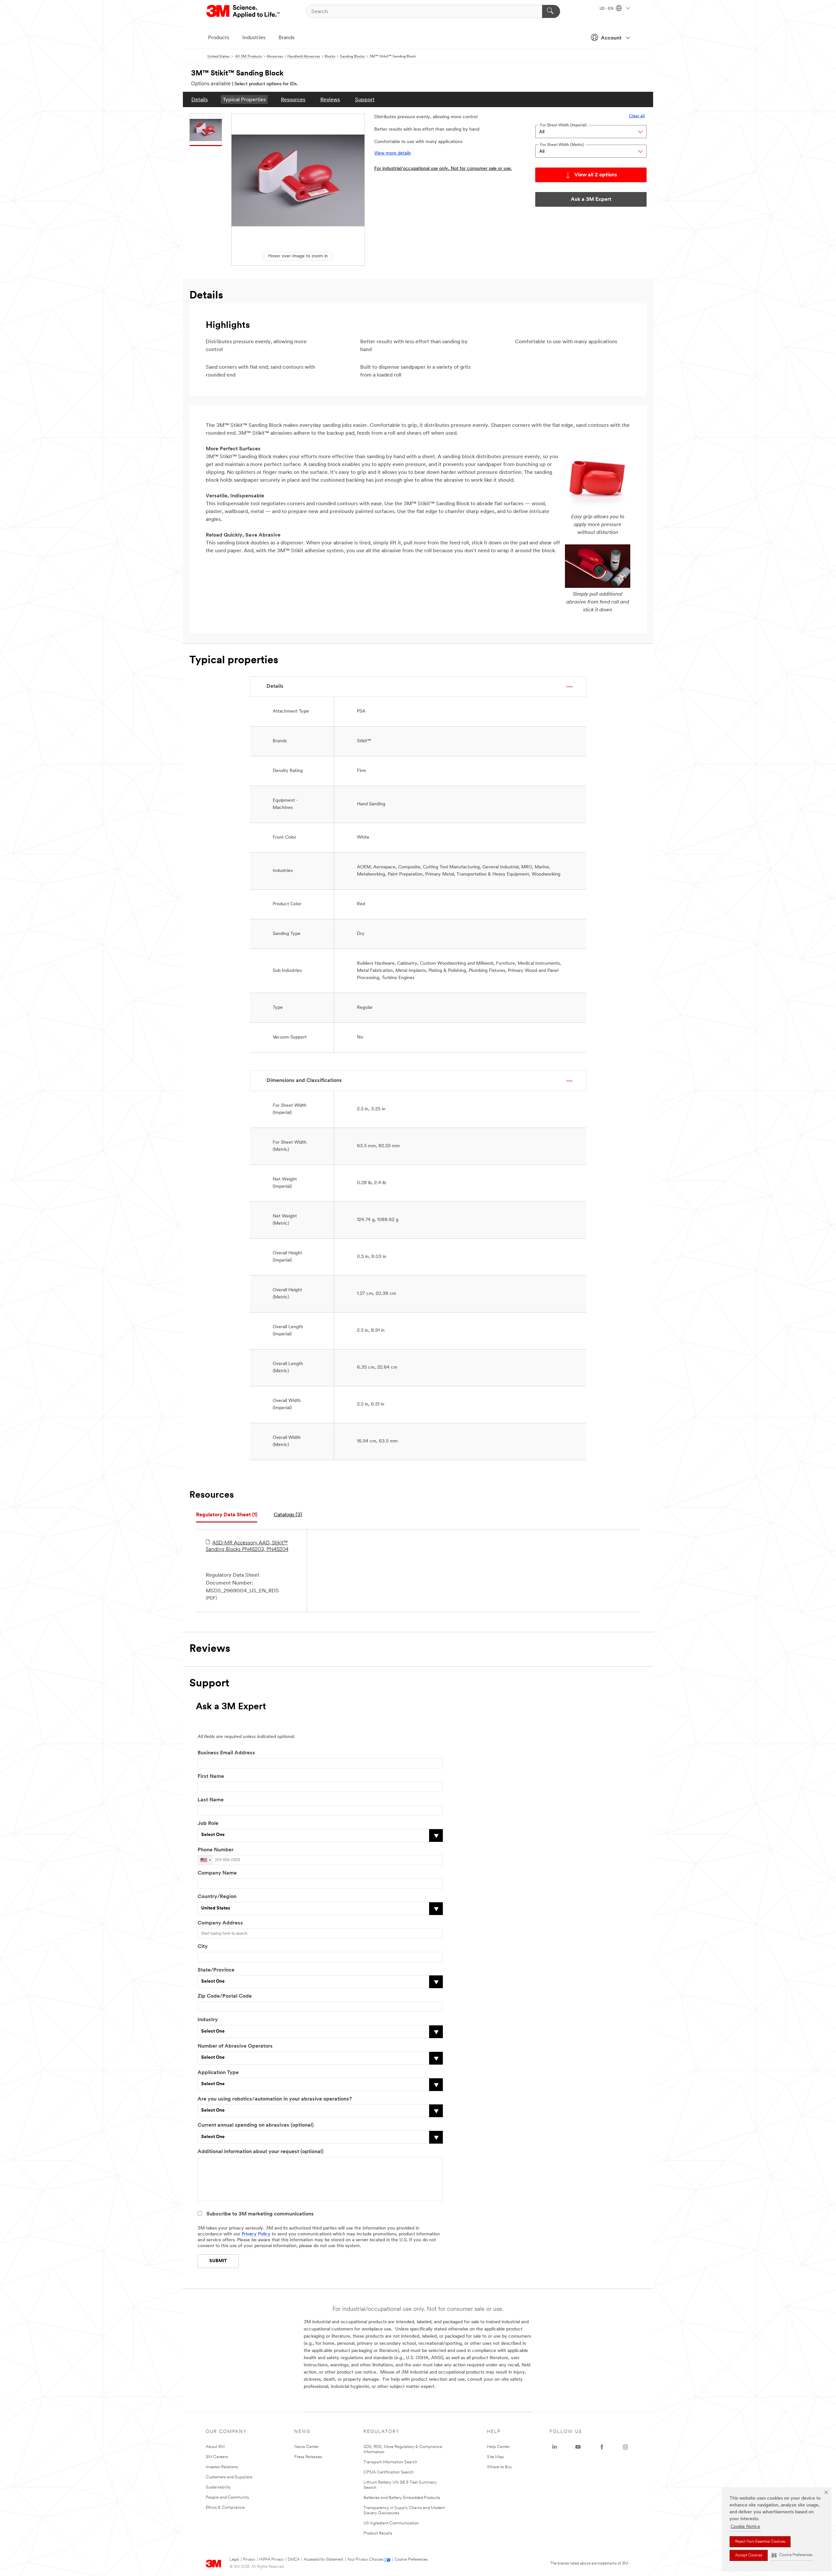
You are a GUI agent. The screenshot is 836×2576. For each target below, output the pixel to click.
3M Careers (217, 2457)
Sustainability (218, 2487)
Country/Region (217, 1897)
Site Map (495, 2457)
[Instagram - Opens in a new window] (625, 2447)
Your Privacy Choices (365, 2560)
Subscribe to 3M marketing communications (260, 2214)
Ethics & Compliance (225, 2508)
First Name (211, 1777)
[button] (792, 2555)
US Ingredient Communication (391, 2523)
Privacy (249, 2560)
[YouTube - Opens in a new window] (578, 2447)
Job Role (208, 1824)
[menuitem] (200, 99)
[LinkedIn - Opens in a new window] (555, 2447)
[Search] (551, 11)
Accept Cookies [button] (749, 2555)
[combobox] (205, 1860)
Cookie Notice (745, 2527)
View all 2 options (596, 175)
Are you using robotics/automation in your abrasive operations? (275, 2099)
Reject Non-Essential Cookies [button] (760, 2542)
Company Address (220, 1923)
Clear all (637, 116)
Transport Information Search (390, 2462)
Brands (287, 38)
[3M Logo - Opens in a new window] (243, 11)
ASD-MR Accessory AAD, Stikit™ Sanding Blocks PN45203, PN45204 (247, 1546)
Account (611, 38)
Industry (208, 2020)
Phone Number (216, 1850)
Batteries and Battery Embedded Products (402, 2498)
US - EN (607, 9)
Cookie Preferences (411, 2560)
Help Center (498, 2447)
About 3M (215, 2447)
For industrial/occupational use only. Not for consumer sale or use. (443, 169)
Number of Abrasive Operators (235, 2046)
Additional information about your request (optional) (260, 2152)
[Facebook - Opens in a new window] (602, 2447)
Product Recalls (378, 2533)
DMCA (294, 2560)
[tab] (227, 1515)
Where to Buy (499, 2467)
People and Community (228, 2497)
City (203, 1947)
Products (219, 38)
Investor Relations (222, 2467)
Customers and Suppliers (229, 2477)
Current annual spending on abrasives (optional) (256, 2125)
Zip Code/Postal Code (225, 1996)
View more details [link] (393, 153)
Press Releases (308, 2457)
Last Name (211, 1800)
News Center (306, 2447)
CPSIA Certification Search (389, 2472)
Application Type (218, 2073)
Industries (254, 38)
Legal (234, 2560)
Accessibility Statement (323, 2560)
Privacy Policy (256, 2234)
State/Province (216, 1970)
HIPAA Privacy (272, 2560)
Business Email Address (226, 1753)
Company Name (217, 1873)
